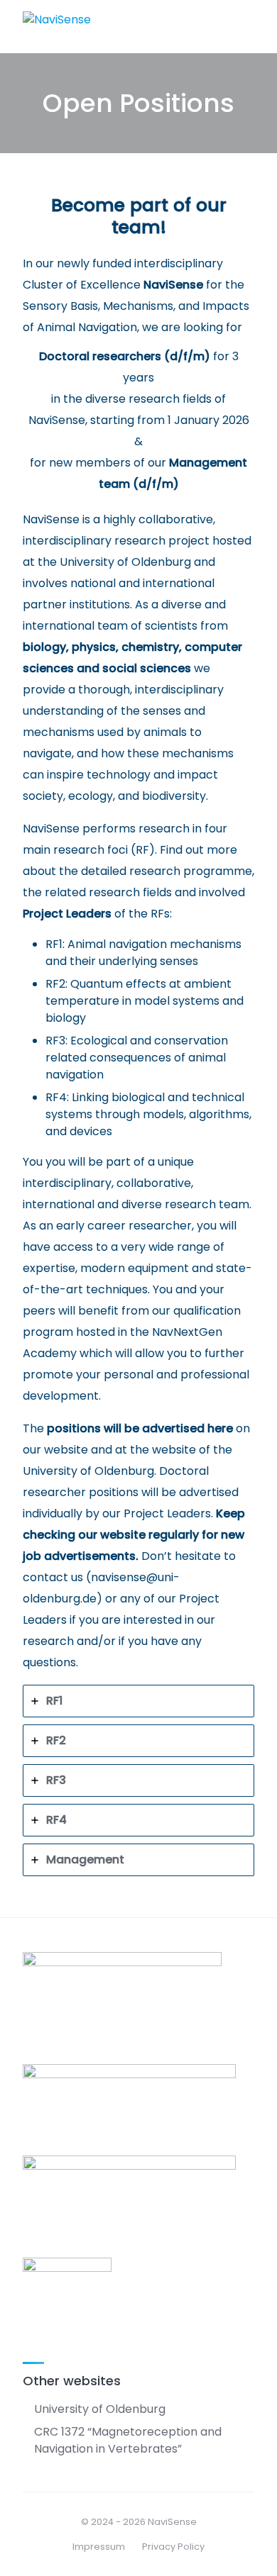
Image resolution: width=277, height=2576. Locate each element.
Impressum (99, 2547)
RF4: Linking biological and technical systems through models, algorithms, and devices (148, 1114)
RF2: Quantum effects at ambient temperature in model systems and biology (145, 1001)
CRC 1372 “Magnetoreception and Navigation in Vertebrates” (128, 2440)
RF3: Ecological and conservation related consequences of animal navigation (137, 1058)
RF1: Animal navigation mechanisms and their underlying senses (143, 953)
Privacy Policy (173, 2547)
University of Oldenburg (88, 1471)
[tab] (138, 1701)
